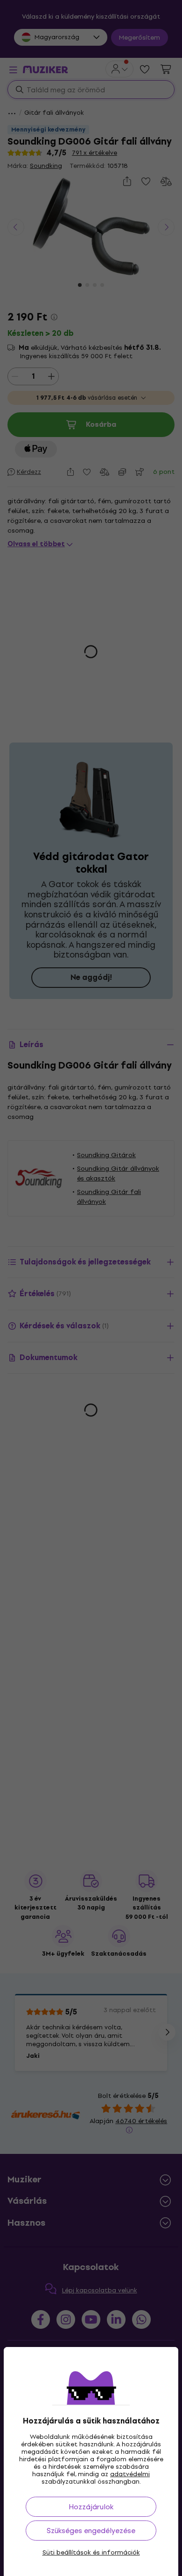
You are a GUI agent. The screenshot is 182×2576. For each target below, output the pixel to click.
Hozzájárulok (91, 2507)
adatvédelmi (130, 2474)
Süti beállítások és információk (91, 2553)
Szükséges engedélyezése (91, 2531)
